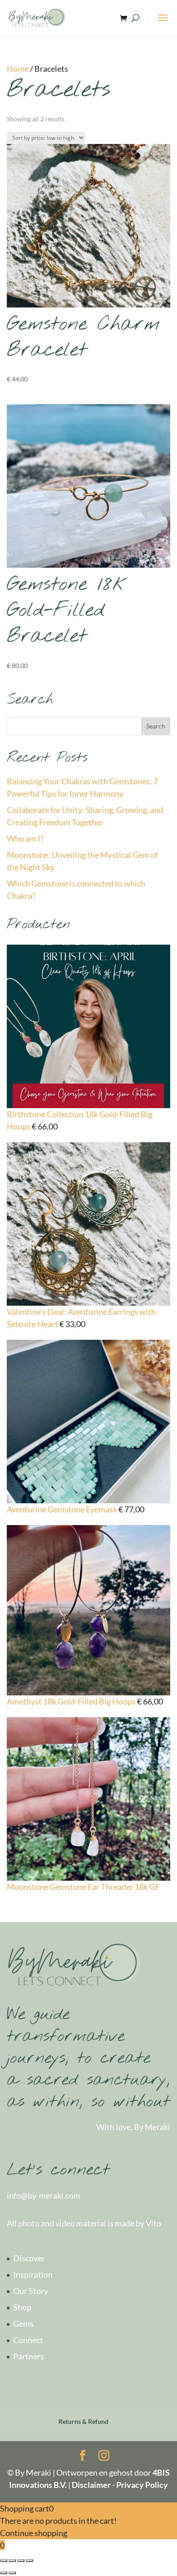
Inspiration (33, 2274)
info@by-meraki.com (44, 2195)
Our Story (31, 2291)
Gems (23, 2323)
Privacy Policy (142, 2485)
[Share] (12, 2561)
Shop (22, 2307)
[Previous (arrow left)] (4, 2573)
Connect (28, 2340)
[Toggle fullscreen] (21, 2561)
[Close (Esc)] (4, 2561)
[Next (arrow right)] (12, 2573)
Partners (29, 2356)
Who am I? (25, 838)
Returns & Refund (84, 2421)
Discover (29, 2258)
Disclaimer (91, 2485)
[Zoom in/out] (29, 2561)
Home (18, 69)
